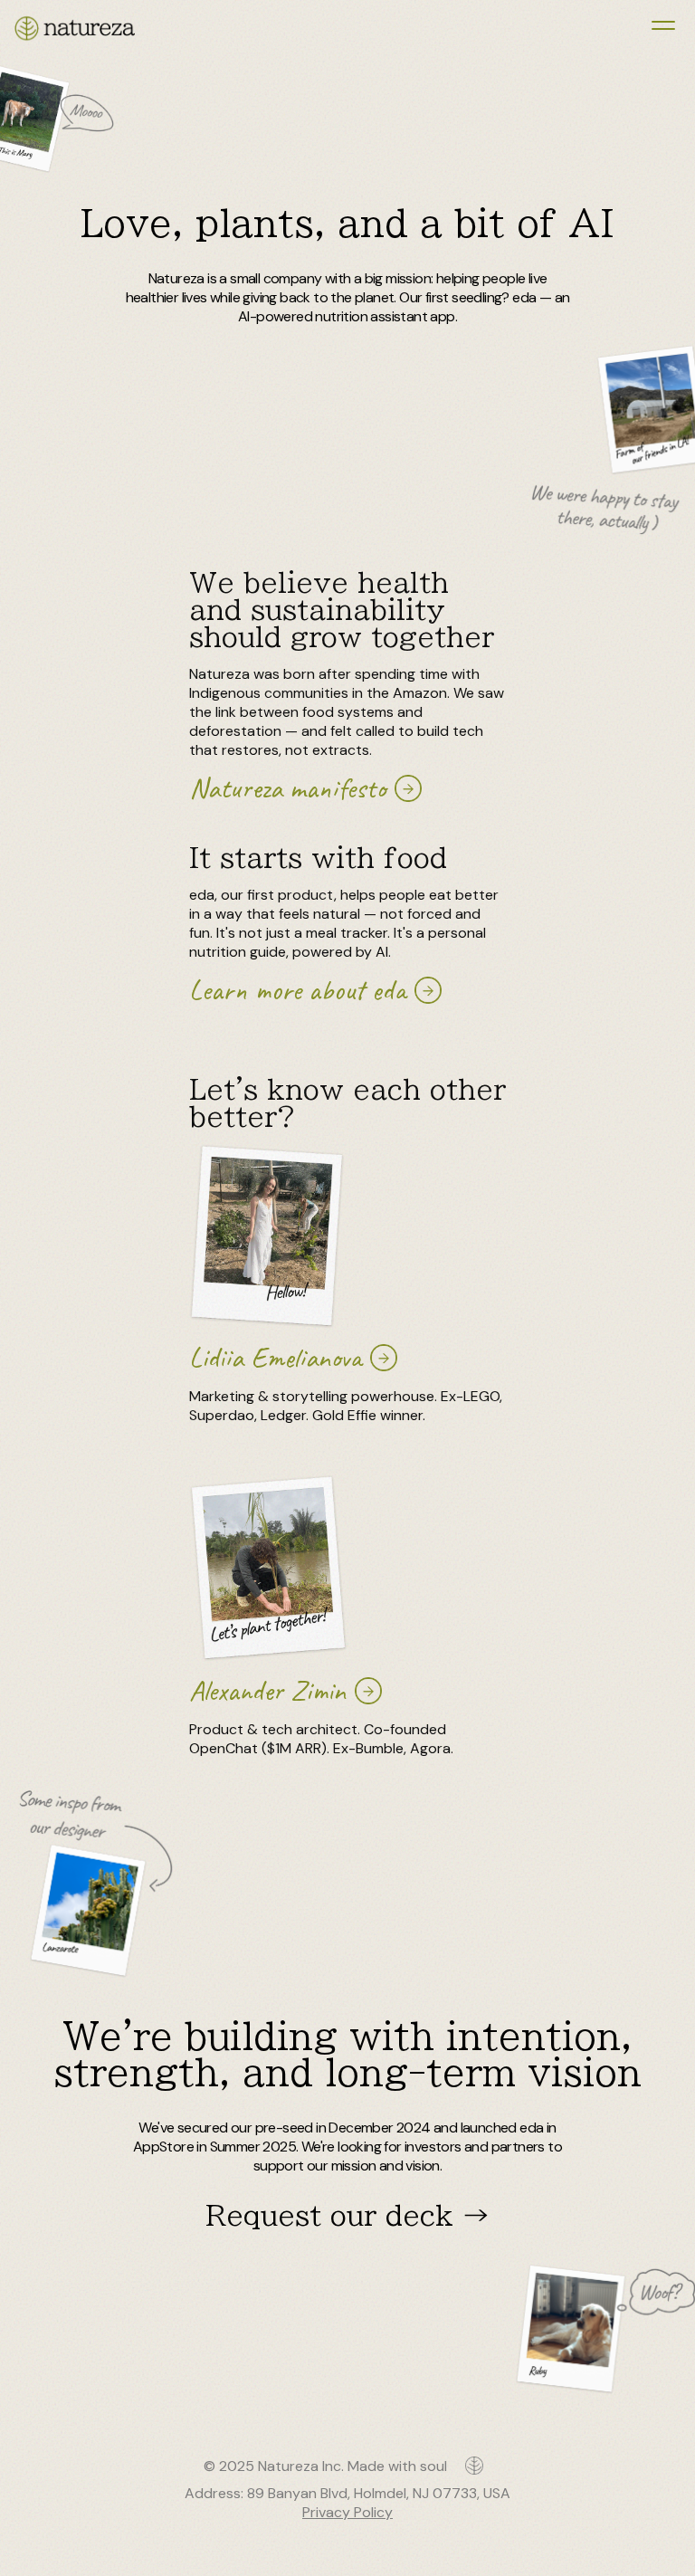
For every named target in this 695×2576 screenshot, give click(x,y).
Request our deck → (347, 2216)
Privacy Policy (347, 2512)
